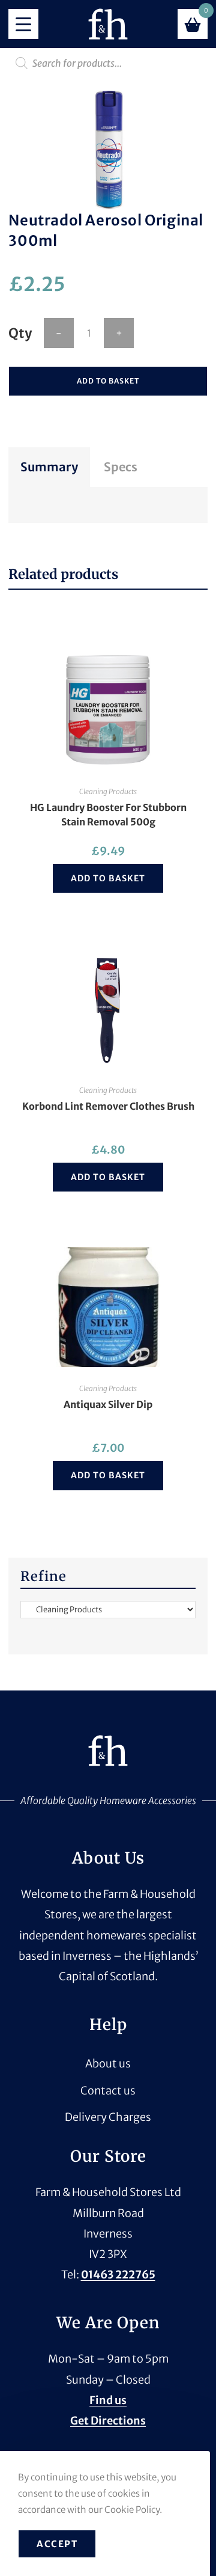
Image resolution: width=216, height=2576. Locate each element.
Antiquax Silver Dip (108, 1404)
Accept (57, 2544)
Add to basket (108, 381)
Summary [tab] (49, 467)
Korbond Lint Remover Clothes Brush (108, 1106)
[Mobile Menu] (23, 24)
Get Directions (108, 2421)
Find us (108, 2400)
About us (108, 2064)
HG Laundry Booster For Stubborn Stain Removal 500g (108, 815)
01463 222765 (118, 2275)
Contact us (108, 2091)
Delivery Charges (108, 2117)
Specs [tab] (121, 467)
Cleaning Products (108, 791)
